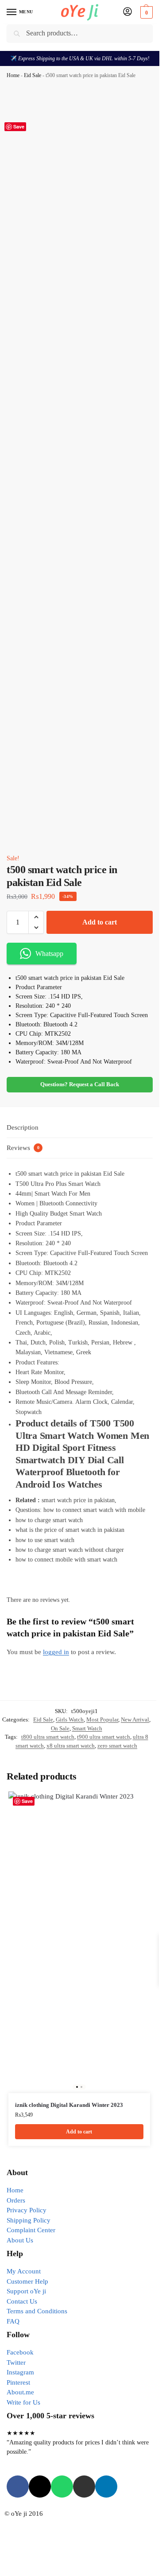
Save (19, 126)
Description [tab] (23, 1127)
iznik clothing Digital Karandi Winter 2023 (69, 2105)
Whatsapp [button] (49, 954)
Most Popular (102, 1719)
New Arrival (135, 1719)
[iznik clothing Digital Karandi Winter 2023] (79, 1942)
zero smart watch (117, 1746)
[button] (145, 12)
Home (13, 75)
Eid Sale (33, 75)
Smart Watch (87, 1728)
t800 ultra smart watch (48, 1737)
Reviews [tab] (23, 1148)
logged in (56, 1652)
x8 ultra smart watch (71, 1746)
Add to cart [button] (79, 2132)
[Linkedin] (106, 2487)
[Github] (84, 2487)
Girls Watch (70, 1719)
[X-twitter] (40, 2487)
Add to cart (100, 922)
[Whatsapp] (62, 2487)
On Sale (60, 1728)
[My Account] (127, 12)
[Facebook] (18, 2487)
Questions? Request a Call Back (80, 1084)
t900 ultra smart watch (104, 1737)
